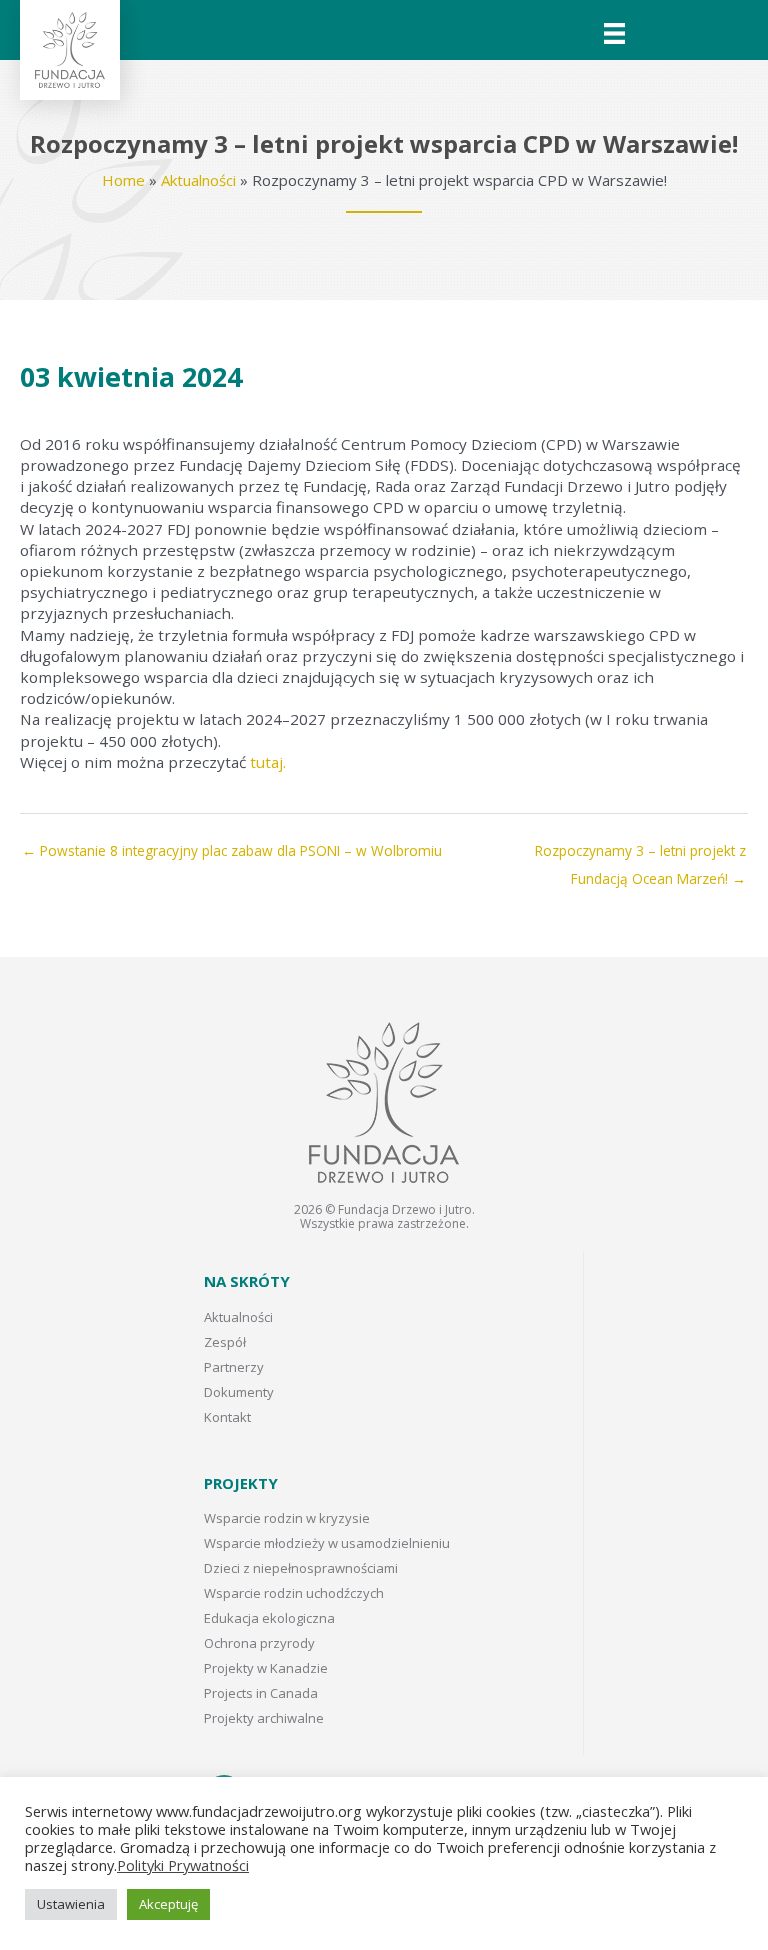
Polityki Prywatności (183, 1865)
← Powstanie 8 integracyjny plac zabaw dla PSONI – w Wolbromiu (232, 850)
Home (123, 180)
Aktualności (198, 180)
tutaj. (268, 762)
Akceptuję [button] (168, 1904)
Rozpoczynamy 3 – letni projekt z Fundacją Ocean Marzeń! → (640, 855)
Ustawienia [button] (71, 1904)
